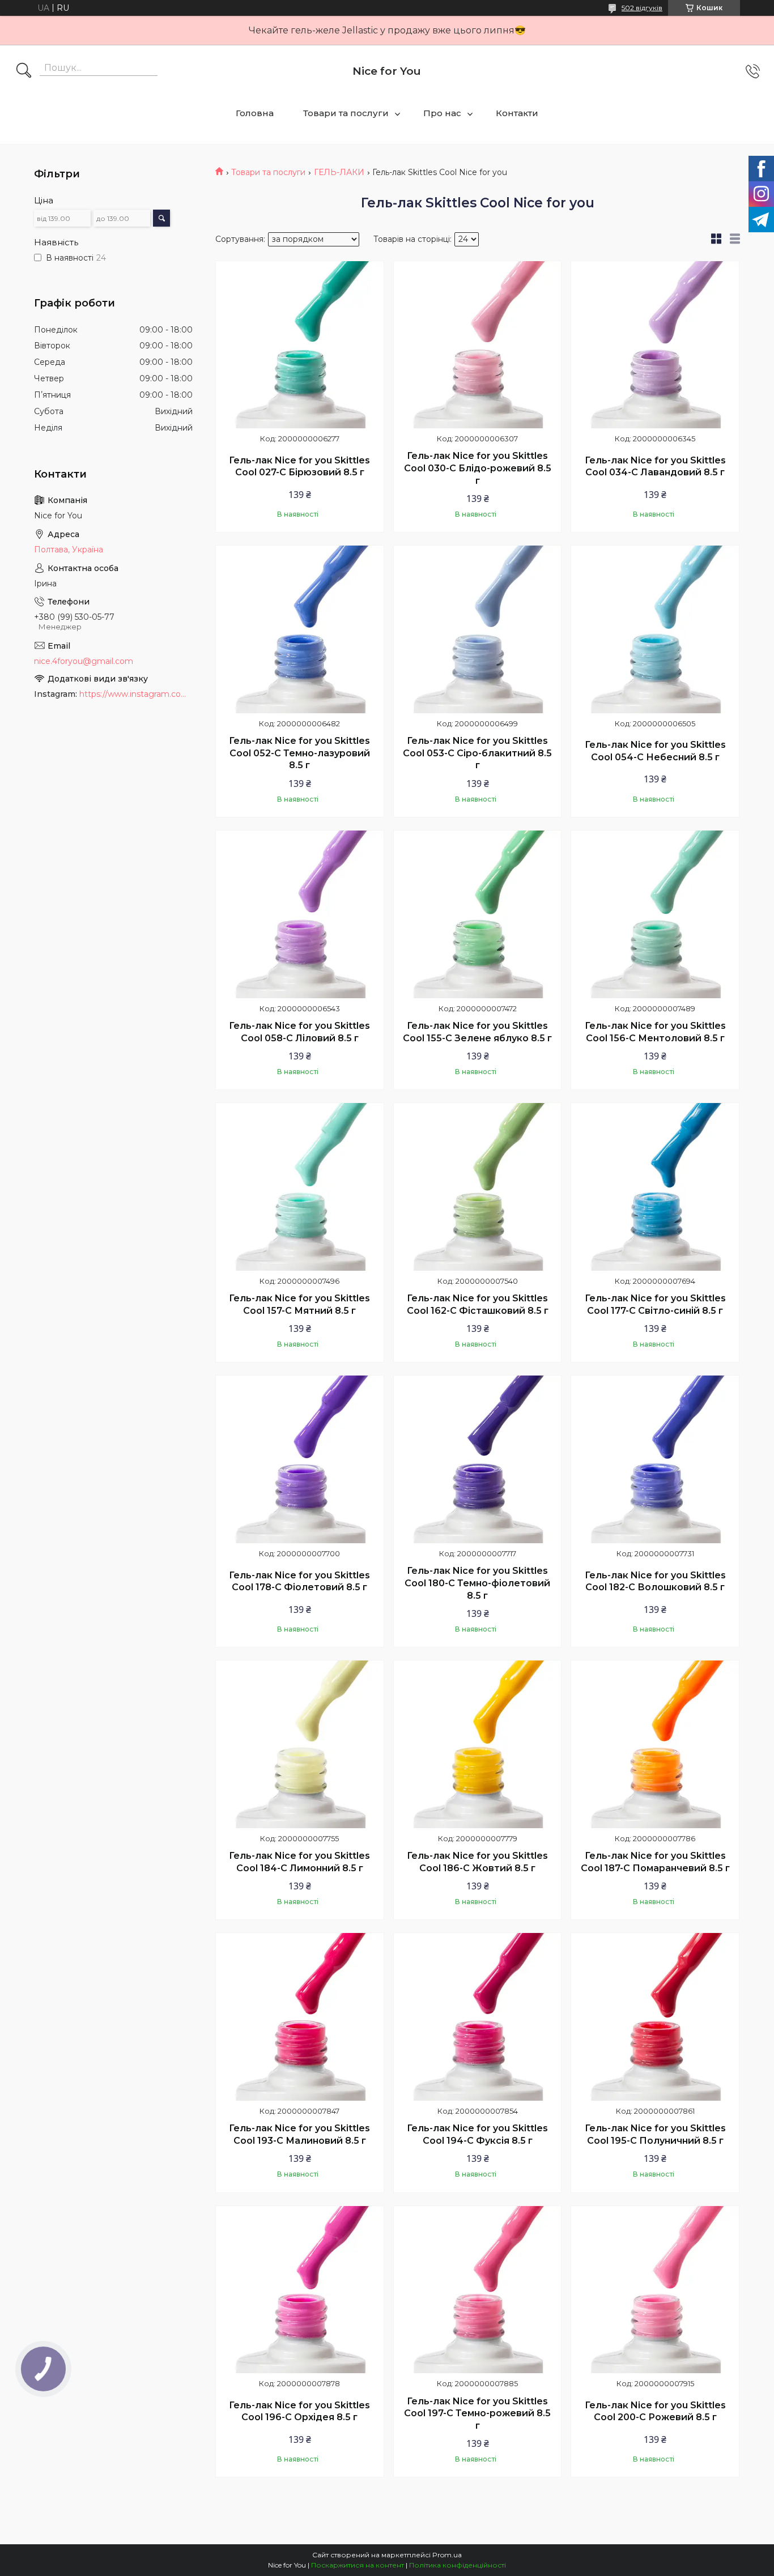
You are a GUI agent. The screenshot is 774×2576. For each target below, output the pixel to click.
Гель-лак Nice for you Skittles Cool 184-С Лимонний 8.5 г (299, 1862)
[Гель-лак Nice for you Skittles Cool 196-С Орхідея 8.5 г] (300, 2290)
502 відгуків (642, 8)
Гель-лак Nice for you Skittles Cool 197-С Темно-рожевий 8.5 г (477, 2413)
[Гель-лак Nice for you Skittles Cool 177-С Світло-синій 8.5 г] (655, 1187)
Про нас (442, 113)
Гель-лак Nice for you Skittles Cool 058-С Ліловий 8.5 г (299, 1032)
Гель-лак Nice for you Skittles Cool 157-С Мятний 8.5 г (299, 1304)
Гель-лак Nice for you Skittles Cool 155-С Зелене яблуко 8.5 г (477, 1032)
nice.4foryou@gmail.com (84, 661)
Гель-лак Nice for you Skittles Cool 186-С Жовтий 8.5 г (477, 1862)
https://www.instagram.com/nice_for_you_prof (136, 694)
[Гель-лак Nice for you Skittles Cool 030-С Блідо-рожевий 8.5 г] (478, 345)
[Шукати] (24, 71)
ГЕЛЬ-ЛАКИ (339, 172)
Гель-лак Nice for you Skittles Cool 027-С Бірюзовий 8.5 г (299, 467)
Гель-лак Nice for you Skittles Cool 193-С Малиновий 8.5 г (299, 2134)
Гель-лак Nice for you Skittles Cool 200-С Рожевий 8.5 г (655, 2411)
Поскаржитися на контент (358, 2565)
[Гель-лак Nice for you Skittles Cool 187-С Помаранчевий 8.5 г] (655, 1744)
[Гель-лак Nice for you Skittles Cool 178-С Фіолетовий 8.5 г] (300, 1459)
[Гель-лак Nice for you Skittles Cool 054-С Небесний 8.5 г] (655, 629)
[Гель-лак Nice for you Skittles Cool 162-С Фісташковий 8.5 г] (478, 1187)
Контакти (517, 113)
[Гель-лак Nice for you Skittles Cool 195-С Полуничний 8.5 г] (655, 2017)
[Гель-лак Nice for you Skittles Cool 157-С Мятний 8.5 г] (300, 1187)
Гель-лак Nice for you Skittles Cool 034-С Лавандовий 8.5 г (655, 467)
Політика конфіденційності (458, 2565)
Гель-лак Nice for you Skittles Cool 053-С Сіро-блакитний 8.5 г (477, 753)
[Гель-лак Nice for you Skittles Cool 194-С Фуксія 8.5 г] (478, 2017)
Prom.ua (447, 2555)
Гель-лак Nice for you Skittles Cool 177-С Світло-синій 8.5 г (655, 1304)
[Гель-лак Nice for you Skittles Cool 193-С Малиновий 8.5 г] (300, 2017)
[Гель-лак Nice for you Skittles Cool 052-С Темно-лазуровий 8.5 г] (300, 629)
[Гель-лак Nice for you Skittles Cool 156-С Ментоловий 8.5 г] (655, 914)
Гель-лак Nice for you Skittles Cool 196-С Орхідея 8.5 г (299, 2411)
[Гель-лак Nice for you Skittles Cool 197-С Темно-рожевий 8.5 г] (478, 2290)
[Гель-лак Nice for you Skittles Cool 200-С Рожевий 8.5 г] (655, 2290)
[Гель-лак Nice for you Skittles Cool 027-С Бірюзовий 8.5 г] (300, 345)
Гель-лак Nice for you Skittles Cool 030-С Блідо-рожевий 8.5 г (478, 468)
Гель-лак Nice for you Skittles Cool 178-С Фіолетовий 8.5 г (299, 1581)
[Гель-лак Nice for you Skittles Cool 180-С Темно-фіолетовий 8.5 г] (478, 1459)
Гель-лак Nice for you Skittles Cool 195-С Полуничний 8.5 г (655, 2134)
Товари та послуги (346, 113)
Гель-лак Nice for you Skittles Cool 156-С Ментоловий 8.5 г (655, 1032)
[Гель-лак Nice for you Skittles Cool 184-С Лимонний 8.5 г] (300, 1744)
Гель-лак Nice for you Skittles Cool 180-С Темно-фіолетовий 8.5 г (477, 1583)
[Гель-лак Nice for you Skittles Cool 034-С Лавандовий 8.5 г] (655, 345)
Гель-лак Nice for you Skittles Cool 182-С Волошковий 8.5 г (655, 1581)
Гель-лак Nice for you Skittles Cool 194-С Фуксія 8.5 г (477, 2134)
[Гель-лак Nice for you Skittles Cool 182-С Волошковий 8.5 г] (655, 1459)
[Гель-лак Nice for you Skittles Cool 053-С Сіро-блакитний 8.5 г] (478, 629)
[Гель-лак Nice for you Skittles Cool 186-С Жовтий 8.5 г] (478, 1744)
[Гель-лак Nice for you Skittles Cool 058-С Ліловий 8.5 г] (300, 914)
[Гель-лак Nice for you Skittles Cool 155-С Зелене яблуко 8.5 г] (478, 914)
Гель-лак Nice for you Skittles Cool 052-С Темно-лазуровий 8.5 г (299, 753)
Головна (255, 113)
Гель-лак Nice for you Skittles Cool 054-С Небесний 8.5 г (655, 751)
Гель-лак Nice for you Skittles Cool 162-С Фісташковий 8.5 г (478, 1304)
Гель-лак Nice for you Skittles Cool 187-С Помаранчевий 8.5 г (655, 1862)
